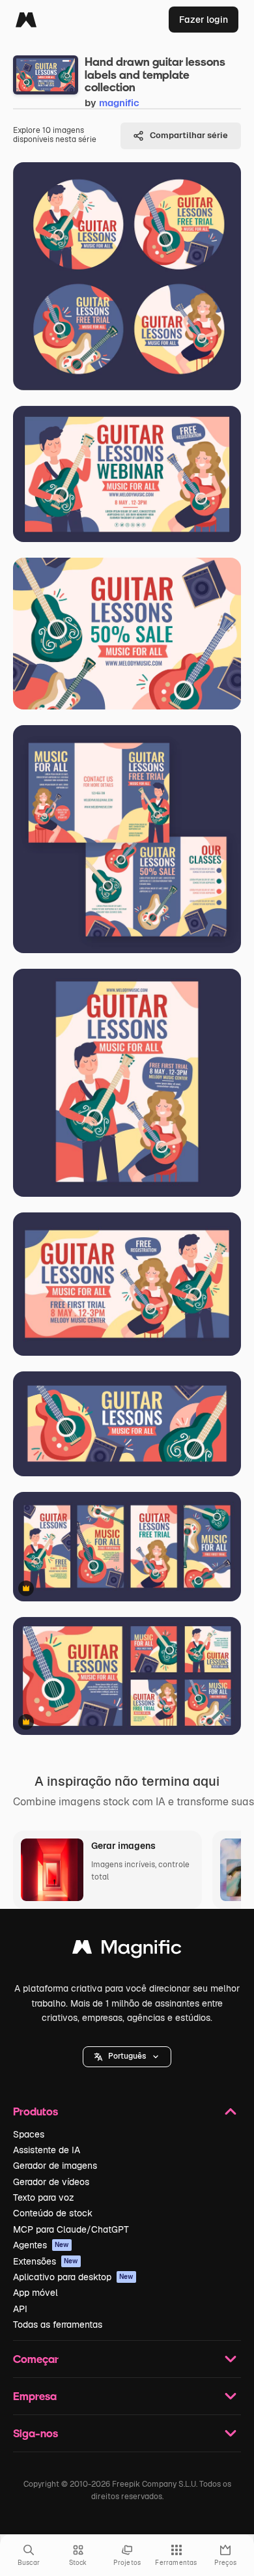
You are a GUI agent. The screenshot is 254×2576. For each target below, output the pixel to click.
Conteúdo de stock (53, 2213)
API (20, 2309)
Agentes (41, 2245)
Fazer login (204, 20)
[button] (127, 2057)
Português (127, 2056)
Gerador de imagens (55, 2166)
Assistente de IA (47, 2150)
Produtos (35, 2111)
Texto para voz (44, 2197)
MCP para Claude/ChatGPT (71, 2229)
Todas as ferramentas (58, 2325)
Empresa (35, 2396)
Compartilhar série (189, 135)
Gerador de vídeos (51, 2182)
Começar (36, 2359)
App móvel (35, 2293)
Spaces (29, 2134)
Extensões (46, 2261)
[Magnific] (26, 20)
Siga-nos (35, 2433)
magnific (119, 103)
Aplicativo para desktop (73, 2277)
